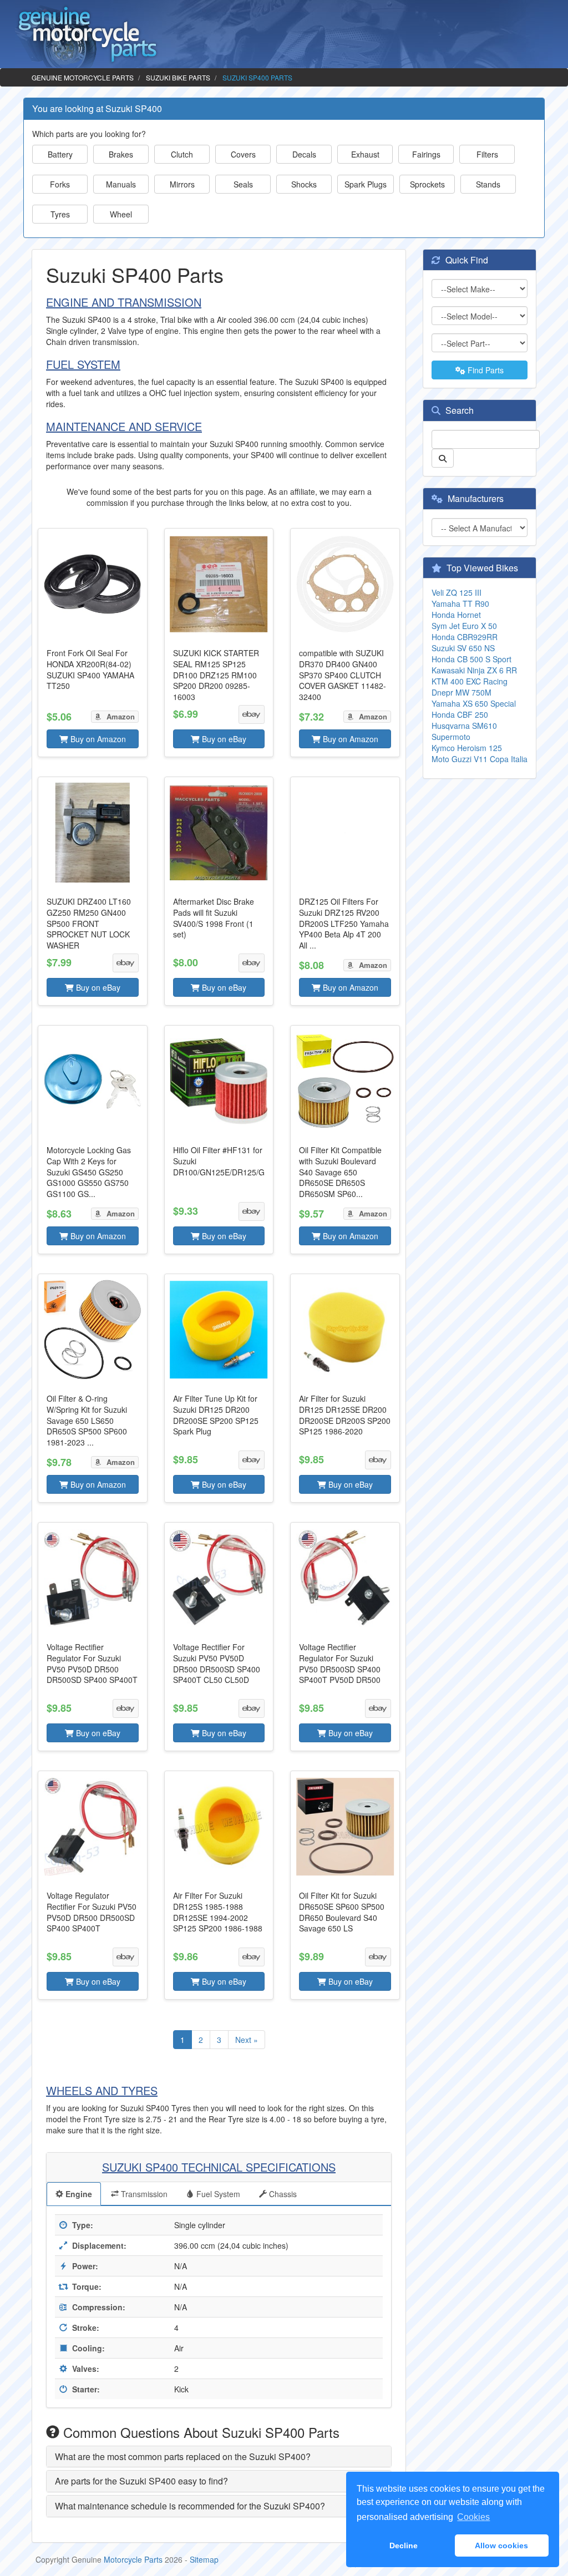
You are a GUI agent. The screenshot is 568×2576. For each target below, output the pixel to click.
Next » (247, 2040)
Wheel (121, 214)
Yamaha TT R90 (460, 604)
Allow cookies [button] (501, 2545)
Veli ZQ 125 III (457, 592)
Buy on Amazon (97, 739)
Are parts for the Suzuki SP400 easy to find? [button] (141, 2481)
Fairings (426, 154)
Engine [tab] (78, 2194)
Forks (60, 184)
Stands (488, 184)
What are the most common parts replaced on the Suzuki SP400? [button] (183, 2456)
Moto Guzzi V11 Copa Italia (480, 759)
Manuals (121, 184)
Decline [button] (404, 2545)
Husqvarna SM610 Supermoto (464, 731)
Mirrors (182, 184)
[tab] (219, 2457)
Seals (243, 184)
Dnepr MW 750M (461, 692)
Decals (304, 154)
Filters (487, 154)
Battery (60, 154)
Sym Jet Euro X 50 (464, 626)
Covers (243, 154)
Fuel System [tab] (217, 2194)
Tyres (60, 214)
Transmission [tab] (143, 2194)
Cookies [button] (473, 2517)
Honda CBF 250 (460, 714)
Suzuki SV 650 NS (463, 648)
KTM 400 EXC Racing (470, 681)
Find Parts (485, 370)
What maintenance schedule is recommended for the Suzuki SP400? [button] (190, 2506)
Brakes (121, 154)
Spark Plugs (366, 184)
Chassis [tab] (282, 2194)
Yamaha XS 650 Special (474, 703)
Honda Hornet (456, 615)
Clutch (182, 154)
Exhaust (365, 154)
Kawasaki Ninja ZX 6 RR (474, 670)
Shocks (304, 184)
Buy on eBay (223, 739)
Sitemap (204, 2559)
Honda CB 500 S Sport (471, 659)
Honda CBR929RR (465, 637)
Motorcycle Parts (133, 2559)
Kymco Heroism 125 (467, 748)
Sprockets (427, 184)
